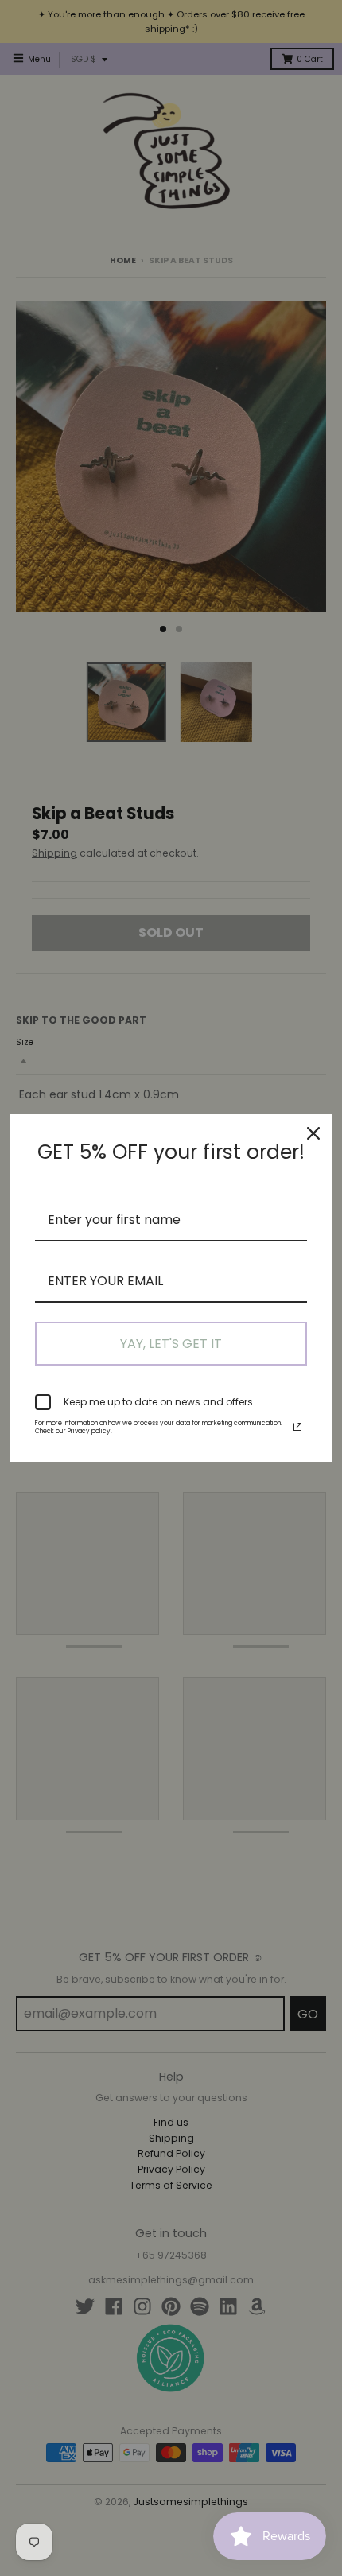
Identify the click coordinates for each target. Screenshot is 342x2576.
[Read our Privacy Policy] (297, 1427)
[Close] (313, 1133)
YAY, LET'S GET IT (171, 1344)
